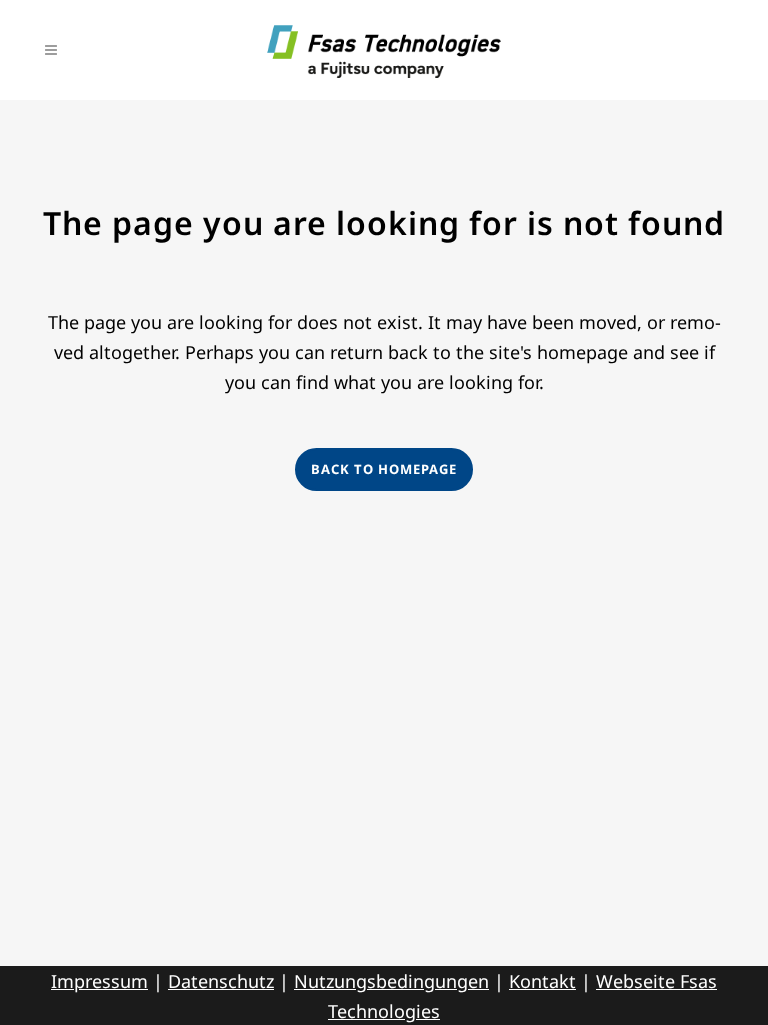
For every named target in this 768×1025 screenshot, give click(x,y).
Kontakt (542, 981)
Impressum (99, 981)
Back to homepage (384, 469)
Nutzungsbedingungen (391, 981)
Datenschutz (221, 981)
